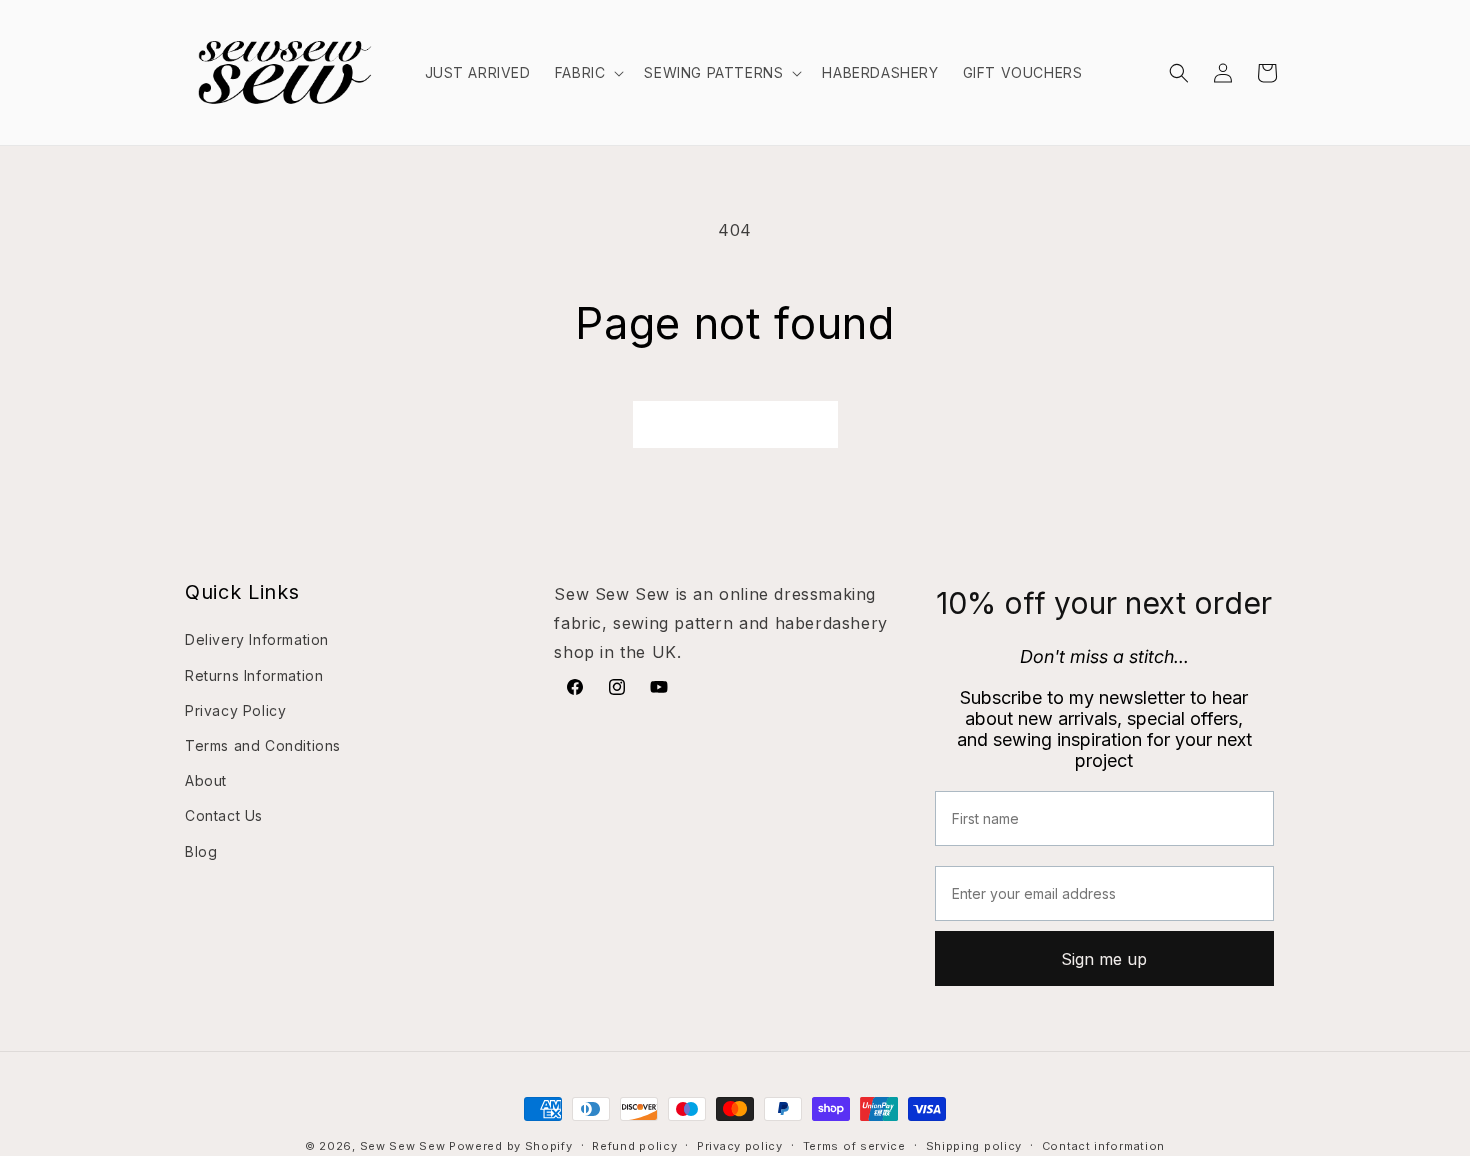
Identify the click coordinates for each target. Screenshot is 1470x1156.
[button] (588, 73)
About (206, 780)
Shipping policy (974, 1145)
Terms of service (854, 1145)
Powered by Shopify (511, 1146)
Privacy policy (740, 1145)
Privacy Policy (235, 709)
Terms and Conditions (263, 744)
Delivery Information (257, 639)
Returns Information (254, 674)
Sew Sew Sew (403, 1146)
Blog (201, 850)
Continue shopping (735, 424)
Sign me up (1104, 958)
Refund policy (634, 1145)
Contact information (1103, 1145)
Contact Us (224, 815)
